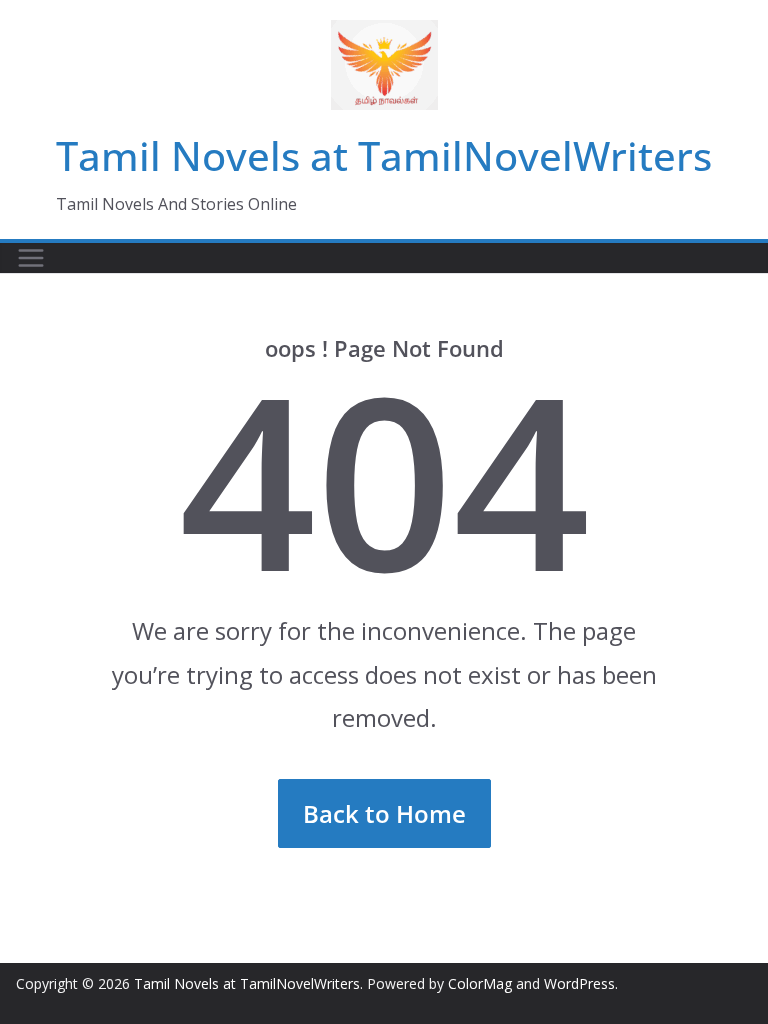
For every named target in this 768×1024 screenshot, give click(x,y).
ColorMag (480, 983)
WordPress (579, 983)
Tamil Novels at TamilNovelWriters (384, 155)
